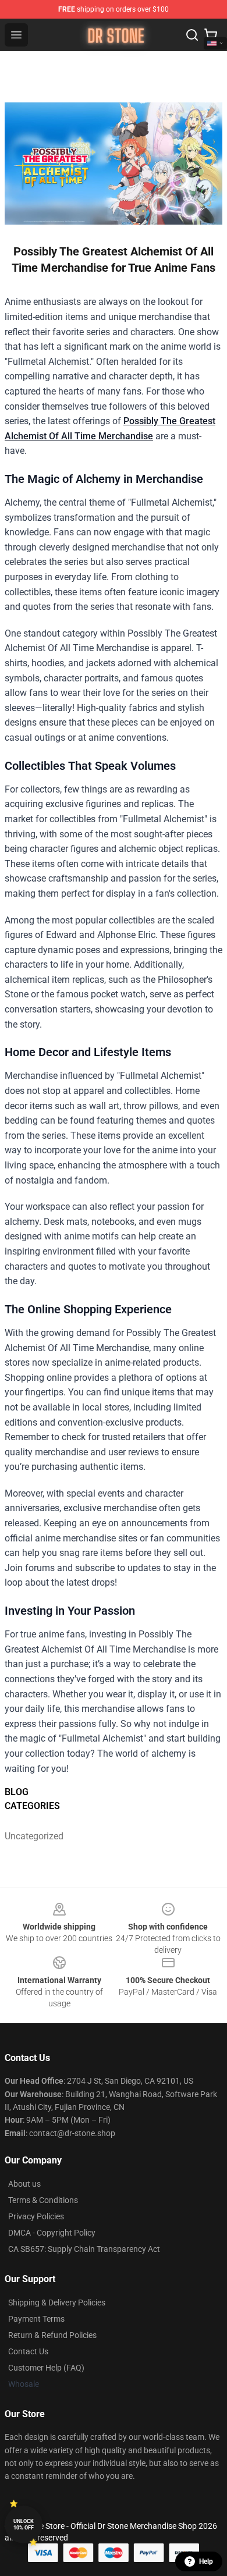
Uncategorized (32, 1836)
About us (24, 2184)
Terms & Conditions (43, 2200)
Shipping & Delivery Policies (57, 2303)
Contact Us (28, 2351)
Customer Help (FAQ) (46, 2368)
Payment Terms (36, 2319)
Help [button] (206, 2561)
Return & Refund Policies (52, 2335)
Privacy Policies (36, 2216)
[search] (192, 35)
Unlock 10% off (24, 2525)
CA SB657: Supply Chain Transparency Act (84, 2249)
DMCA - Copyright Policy (52, 2233)
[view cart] (211, 35)
